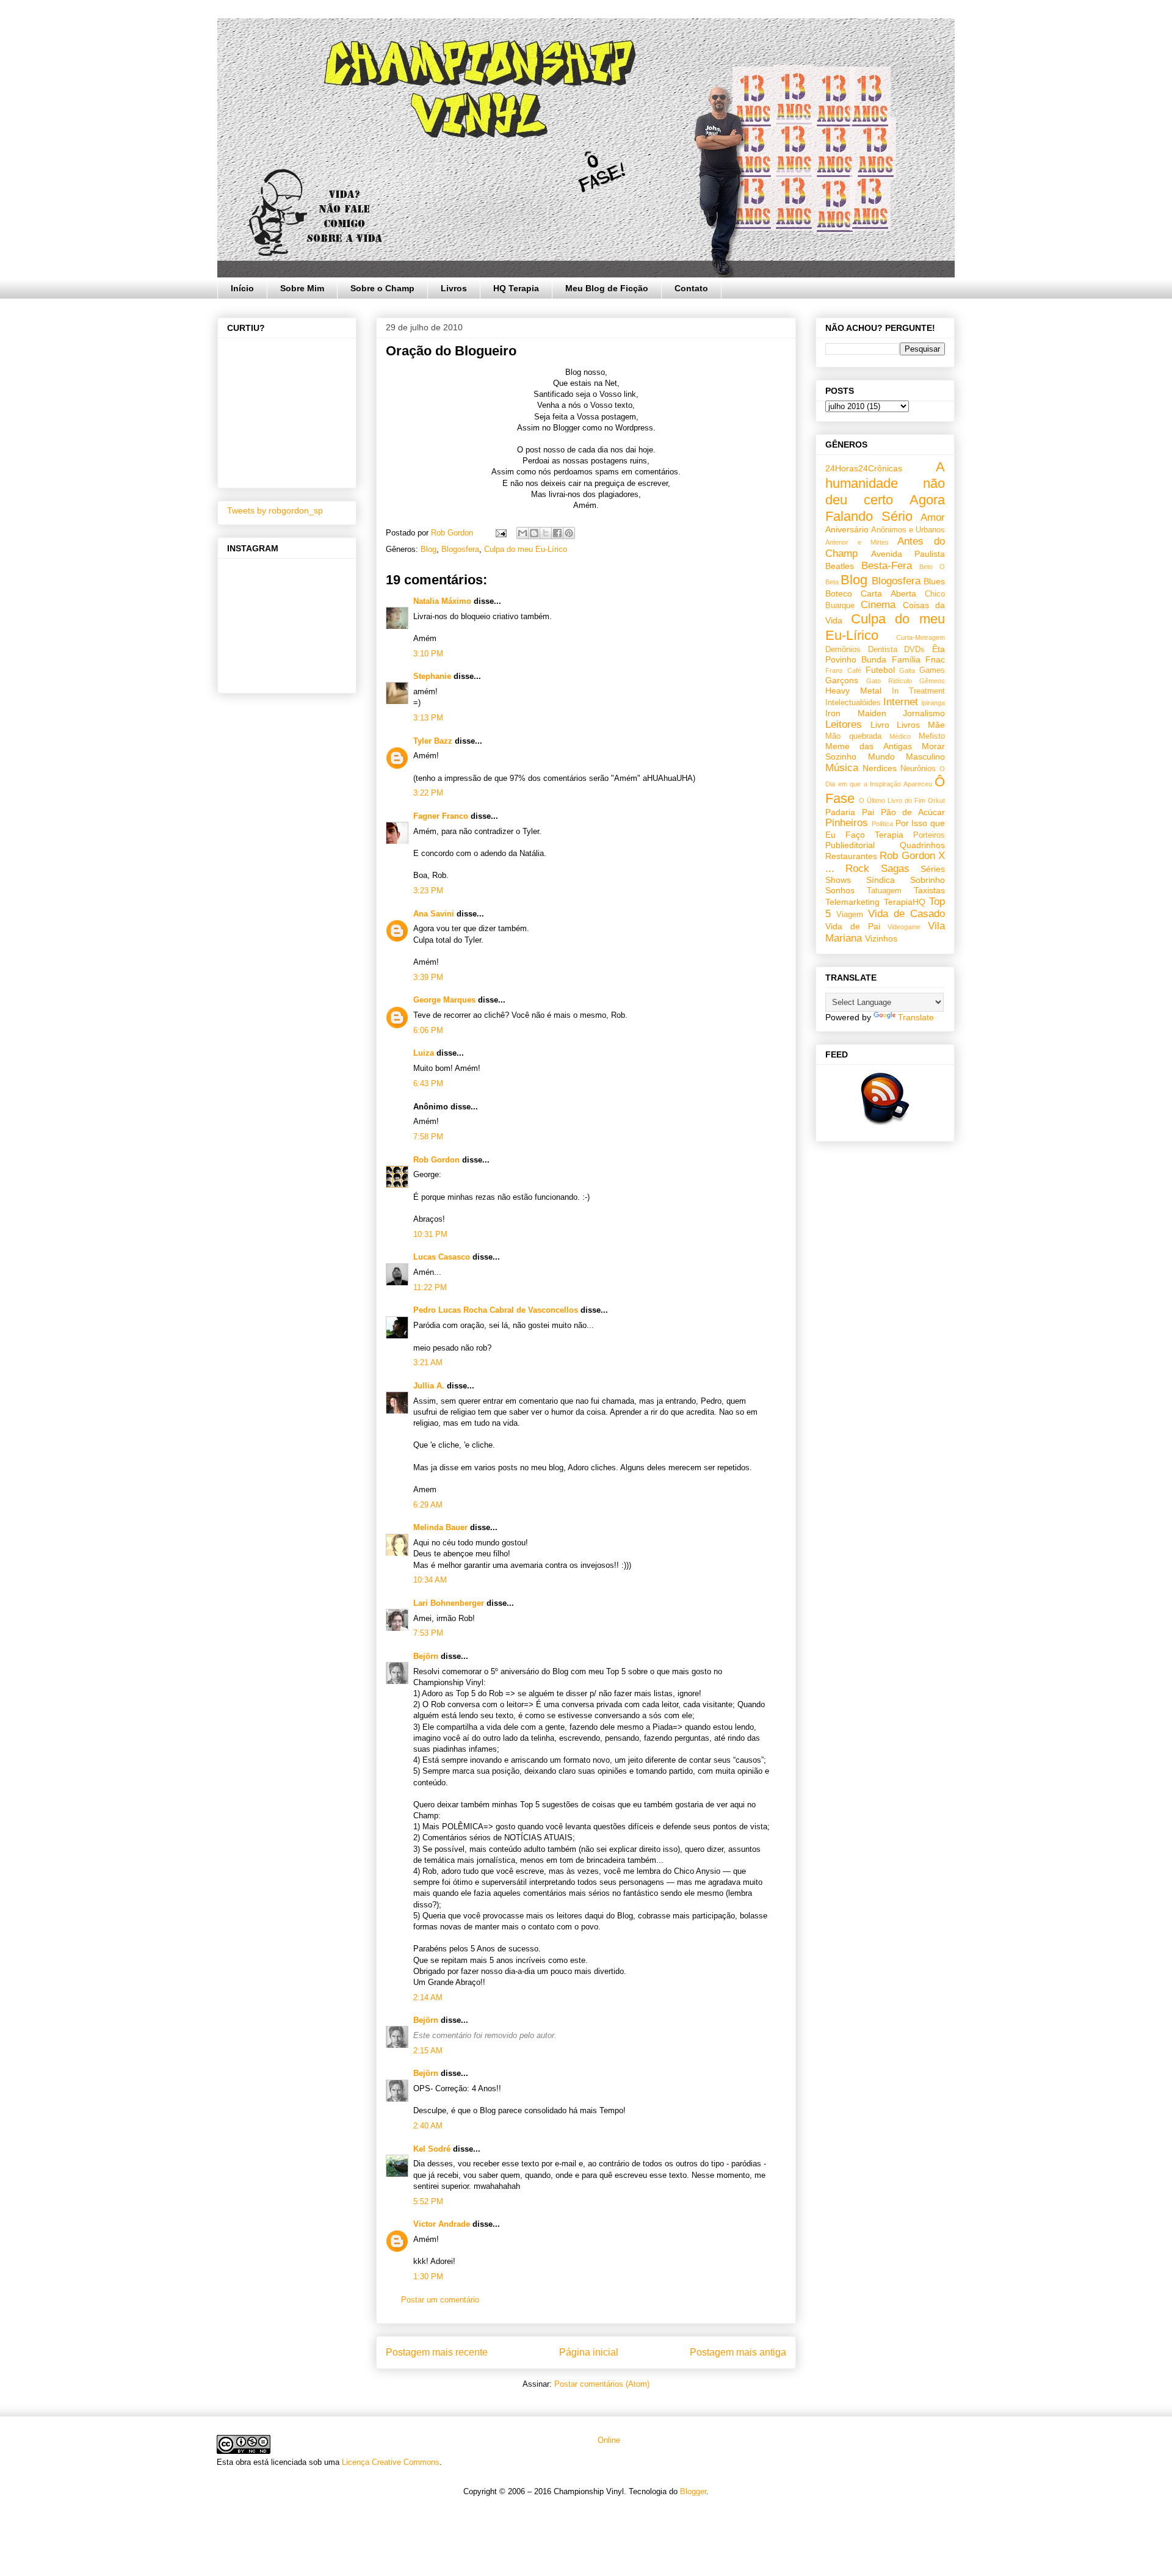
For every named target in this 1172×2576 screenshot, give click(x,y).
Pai (868, 812)
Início (242, 288)
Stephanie (432, 676)
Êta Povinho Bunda (885, 654)
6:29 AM (428, 1505)
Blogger (693, 2491)
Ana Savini (434, 914)
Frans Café (843, 670)
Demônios (843, 650)
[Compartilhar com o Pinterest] (569, 533)
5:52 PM (428, 2201)
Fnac (935, 659)
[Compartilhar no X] (546, 533)
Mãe (936, 725)
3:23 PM (428, 891)
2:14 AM (428, 1997)
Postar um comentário (440, 2300)
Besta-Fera (887, 566)
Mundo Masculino (907, 756)
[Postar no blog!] (534, 533)
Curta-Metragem (921, 637)
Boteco (839, 593)
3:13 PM (428, 718)
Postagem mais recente (437, 2352)
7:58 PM (428, 1137)
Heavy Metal (853, 691)
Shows (838, 880)
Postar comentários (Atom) (602, 2384)
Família (906, 659)
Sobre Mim (302, 288)
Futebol (880, 670)
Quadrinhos (922, 845)
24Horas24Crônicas (864, 468)
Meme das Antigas (869, 746)
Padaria (840, 812)
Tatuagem (884, 891)
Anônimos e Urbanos (908, 530)
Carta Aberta (888, 593)
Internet (901, 702)
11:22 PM (430, 1287)
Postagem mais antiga (738, 2352)
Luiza (424, 1053)
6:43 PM (428, 1083)
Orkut (936, 800)
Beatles (840, 566)
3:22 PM (428, 793)
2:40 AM (428, 2126)
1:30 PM (428, 2277)
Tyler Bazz (433, 741)
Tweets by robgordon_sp (275, 510)
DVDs (914, 650)
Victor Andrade (442, 2224)
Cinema (878, 605)
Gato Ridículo (889, 681)
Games (932, 670)
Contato (691, 288)
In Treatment (918, 691)
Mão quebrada (853, 736)
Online (608, 2440)
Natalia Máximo (442, 601)
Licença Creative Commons (391, 2462)
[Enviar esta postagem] (500, 533)
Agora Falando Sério (885, 508)
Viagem (850, 915)
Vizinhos (881, 938)
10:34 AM (430, 1580)
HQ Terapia (516, 288)
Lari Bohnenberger (449, 1603)
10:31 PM (430, 1234)
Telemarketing (852, 902)
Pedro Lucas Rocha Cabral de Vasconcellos (496, 1310)
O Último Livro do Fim (892, 800)
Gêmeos (932, 681)
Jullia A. (429, 1386)
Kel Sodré (432, 2149)
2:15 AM (428, 2051)
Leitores (844, 724)
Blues (934, 581)
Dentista (883, 650)
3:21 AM (428, 1362)
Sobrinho (928, 880)
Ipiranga (933, 703)
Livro (880, 725)
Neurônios (918, 769)
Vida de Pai (853, 926)
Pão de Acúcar (913, 812)
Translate (916, 1017)
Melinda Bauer (440, 1527)
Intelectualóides (853, 703)
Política (882, 824)
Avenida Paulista (908, 554)
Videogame (904, 927)
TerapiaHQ (905, 902)
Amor (933, 517)
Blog (429, 549)
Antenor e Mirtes (857, 542)
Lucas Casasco (442, 1257)
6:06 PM (428, 1030)
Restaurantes (851, 856)
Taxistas (929, 890)
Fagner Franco (441, 816)
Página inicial (589, 2352)
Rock (857, 869)
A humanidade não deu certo (885, 483)
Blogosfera (460, 549)
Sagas (895, 869)
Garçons (842, 680)
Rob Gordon (436, 1160)
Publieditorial (850, 845)
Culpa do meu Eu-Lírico (526, 549)
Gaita (907, 670)
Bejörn (426, 1656)
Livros (454, 288)
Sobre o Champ (382, 288)
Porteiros (929, 835)
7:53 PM (428, 1633)
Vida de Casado (906, 914)
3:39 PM (428, 977)
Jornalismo (924, 713)
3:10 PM (428, 654)
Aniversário (847, 529)
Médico (900, 736)
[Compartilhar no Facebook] (557, 533)
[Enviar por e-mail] (523, 533)
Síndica (881, 880)
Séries (933, 869)
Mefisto (932, 736)
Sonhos (840, 890)
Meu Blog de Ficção (607, 288)
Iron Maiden (856, 713)
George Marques (444, 1000)
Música (842, 768)
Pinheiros (847, 823)
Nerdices (880, 768)
